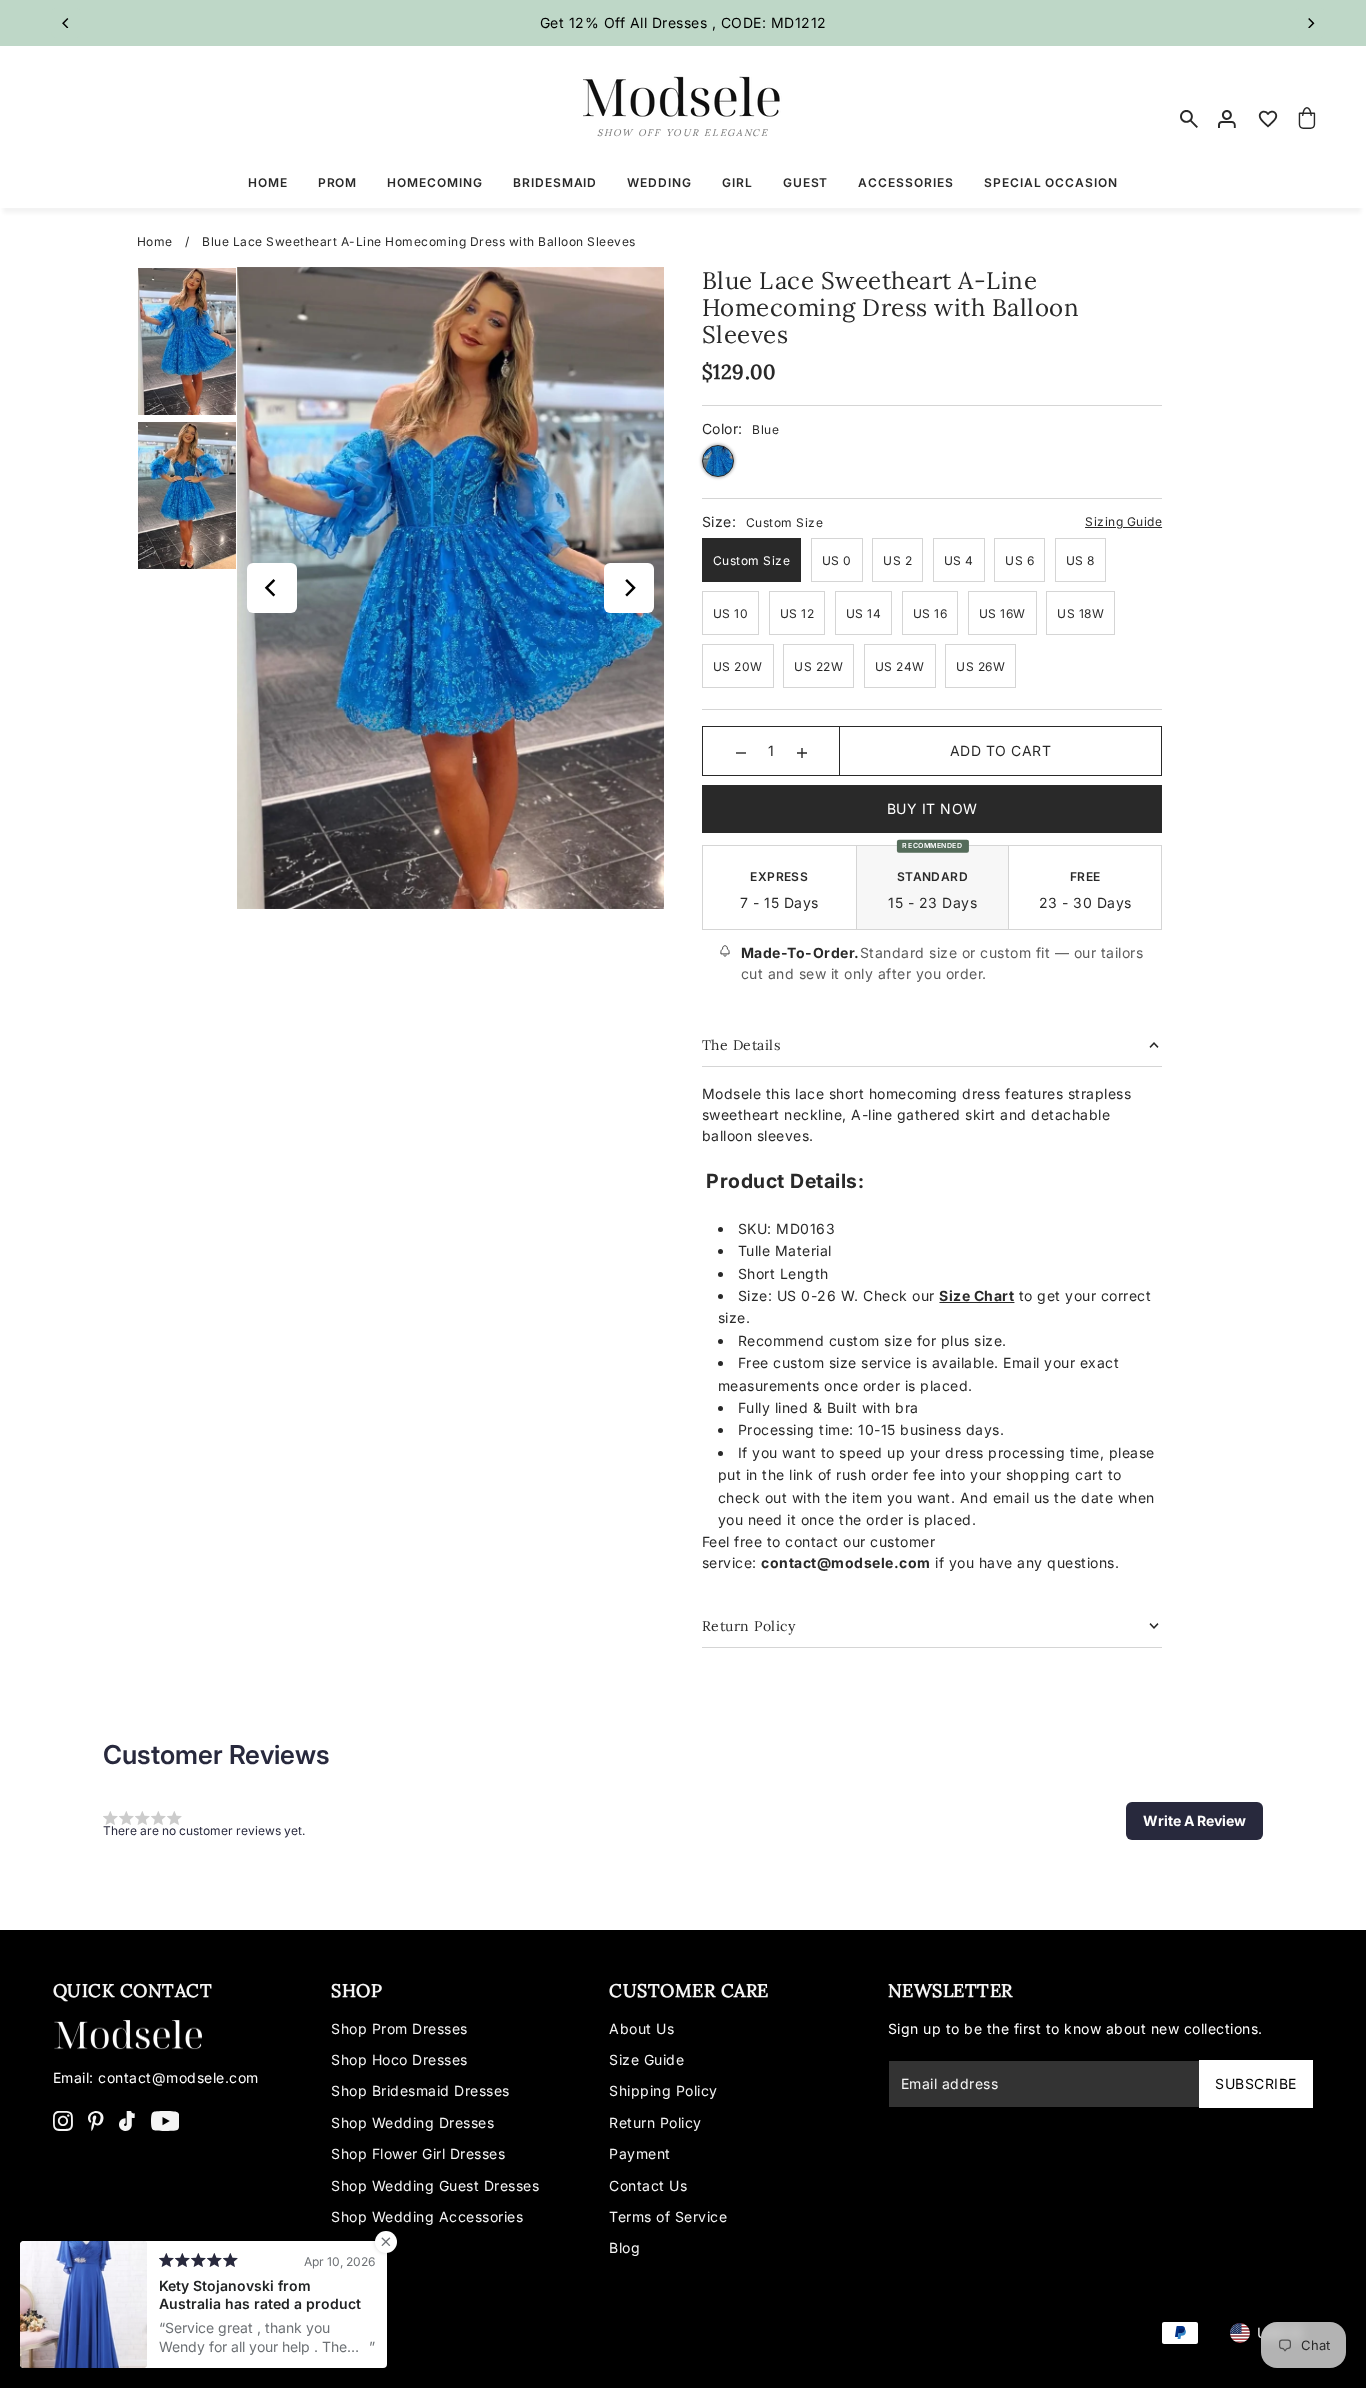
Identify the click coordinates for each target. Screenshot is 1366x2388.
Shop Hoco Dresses (399, 2059)
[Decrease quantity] (741, 751)
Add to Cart (1001, 750)
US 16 (930, 613)
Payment (640, 2153)
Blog (624, 2247)
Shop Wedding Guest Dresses (435, 2185)
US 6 (1019, 560)
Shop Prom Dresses (399, 2028)
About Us (641, 2028)
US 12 (797, 613)
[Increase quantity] (802, 751)
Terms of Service (668, 2216)
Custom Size (752, 560)
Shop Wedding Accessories (427, 2216)
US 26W (980, 666)
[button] (1194, 1821)
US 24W (900, 666)
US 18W (1080, 613)
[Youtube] (165, 2120)
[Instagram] (63, 2120)
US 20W (738, 666)
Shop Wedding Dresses (412, 2122)
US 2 (897, 560)
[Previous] (66, 23)
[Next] (1310, 23)
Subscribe (1256, 2083)
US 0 (837, 560)
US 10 (731, 613)
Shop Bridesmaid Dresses (420, 2090)
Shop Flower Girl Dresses (418, 2153)
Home (155, 241)
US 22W (818, 666)
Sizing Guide (1123, 521)
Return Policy (655, 2122)
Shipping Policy (663, 2090)
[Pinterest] (96, 2120)
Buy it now (932, 808)
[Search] (1189, 119)
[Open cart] (1308, 119)
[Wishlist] (1268, 119)
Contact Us (648, 2185)
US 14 (864, 613)
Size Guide (646, 2059)
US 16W (1002, 613)
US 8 (1080, 560)
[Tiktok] (127, 2120)
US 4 (959, 560)
